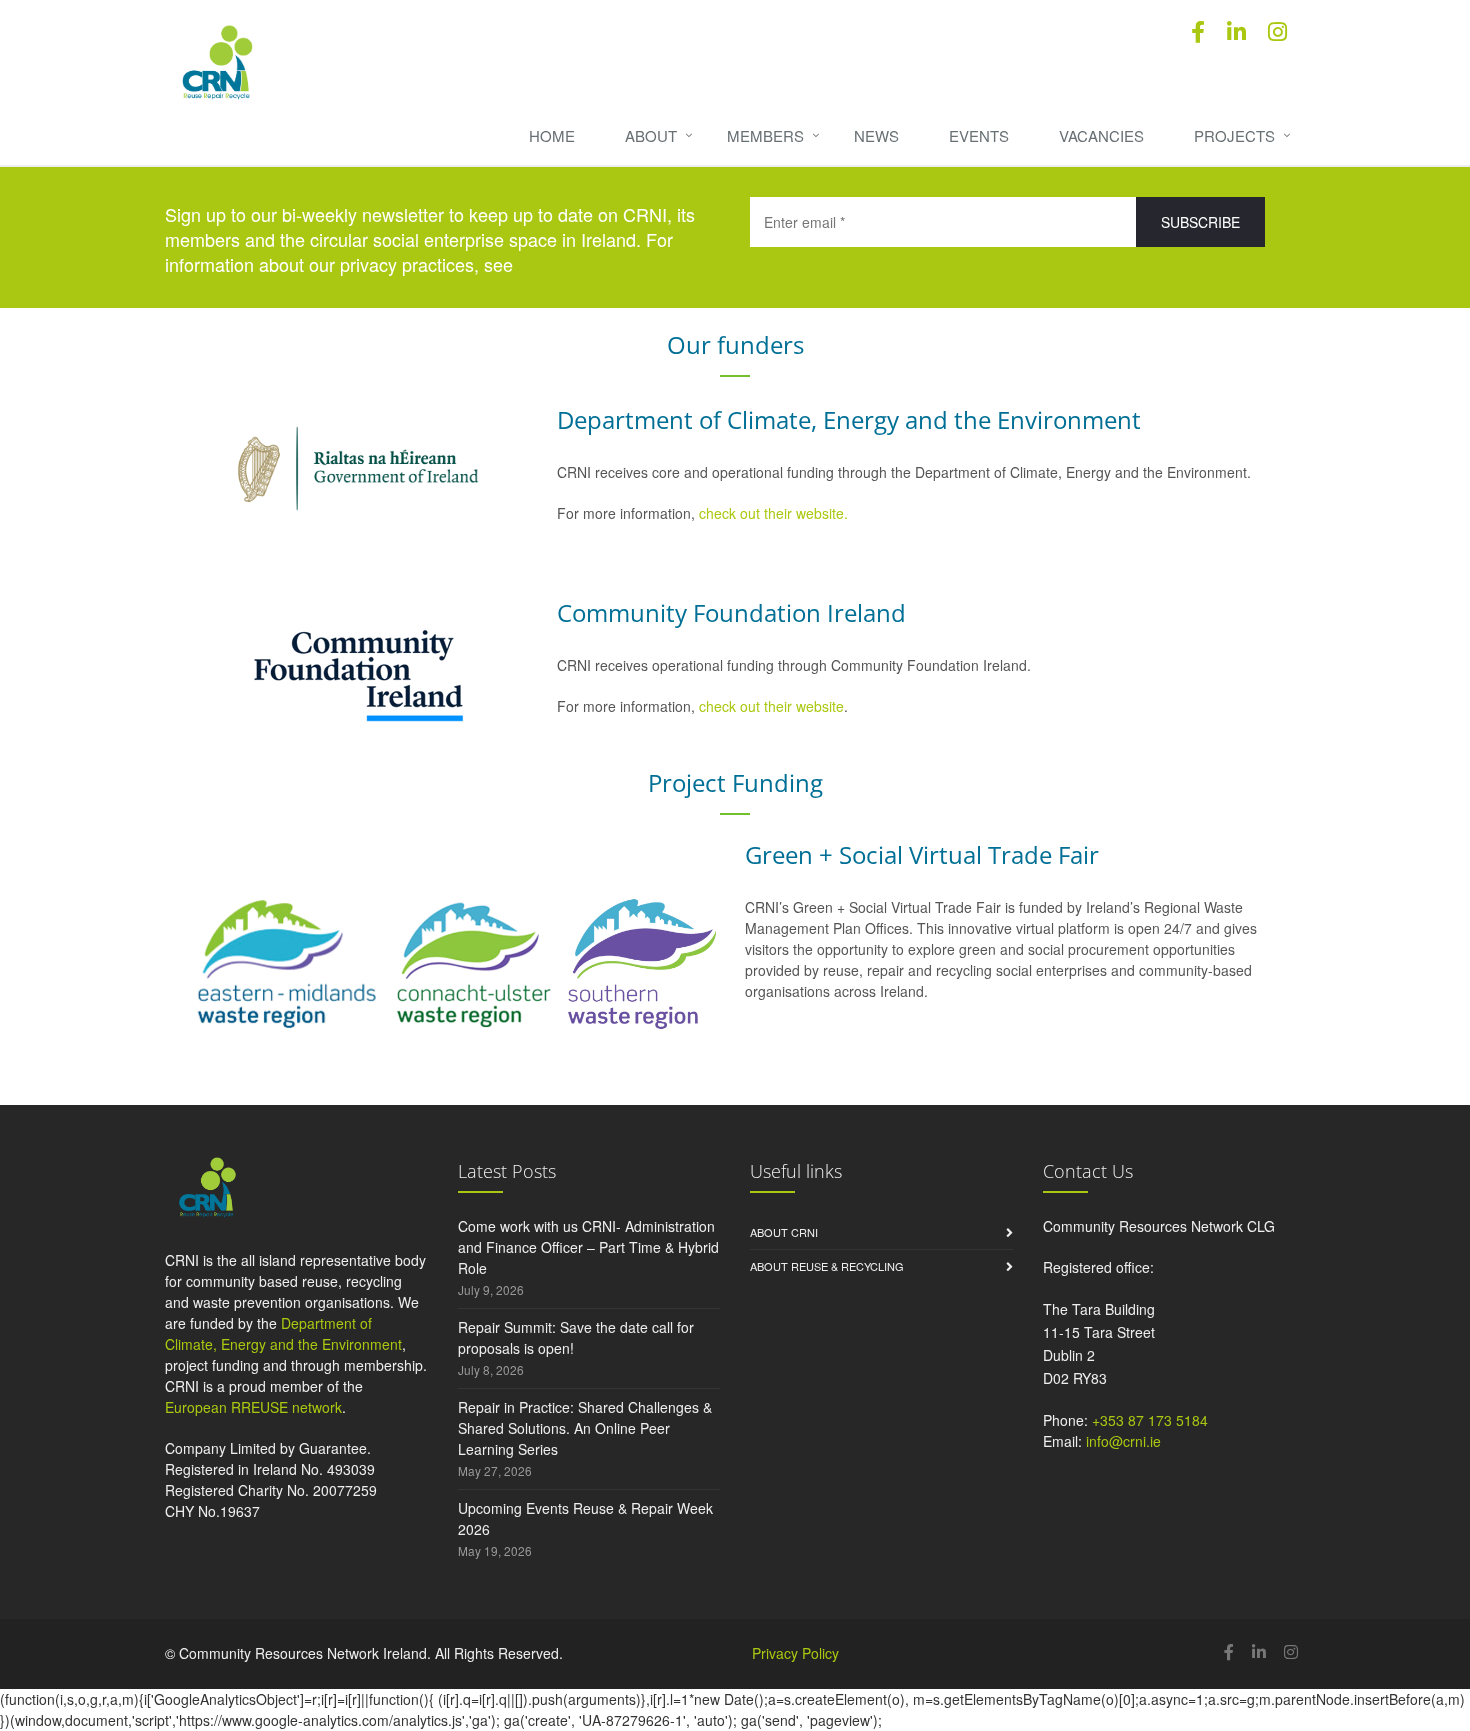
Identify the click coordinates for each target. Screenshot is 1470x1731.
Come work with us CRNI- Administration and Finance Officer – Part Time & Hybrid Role (588, 1247)
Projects (1234, 135)
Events (979, 135)
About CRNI (784, 1232)
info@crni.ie (1123, 1441)
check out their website (771, 706)
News (876, 135)
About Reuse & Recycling (827, 1266)
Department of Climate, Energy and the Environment (283, 1333)
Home (552, 135)
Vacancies (1101, 135)
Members (765, 135)
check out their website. (775, 513)
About (651, 135)
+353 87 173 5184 (1150, 1420)
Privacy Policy (795, 1653)
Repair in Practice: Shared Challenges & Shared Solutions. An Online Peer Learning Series (585, 1428)
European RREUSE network (253, 1407)
